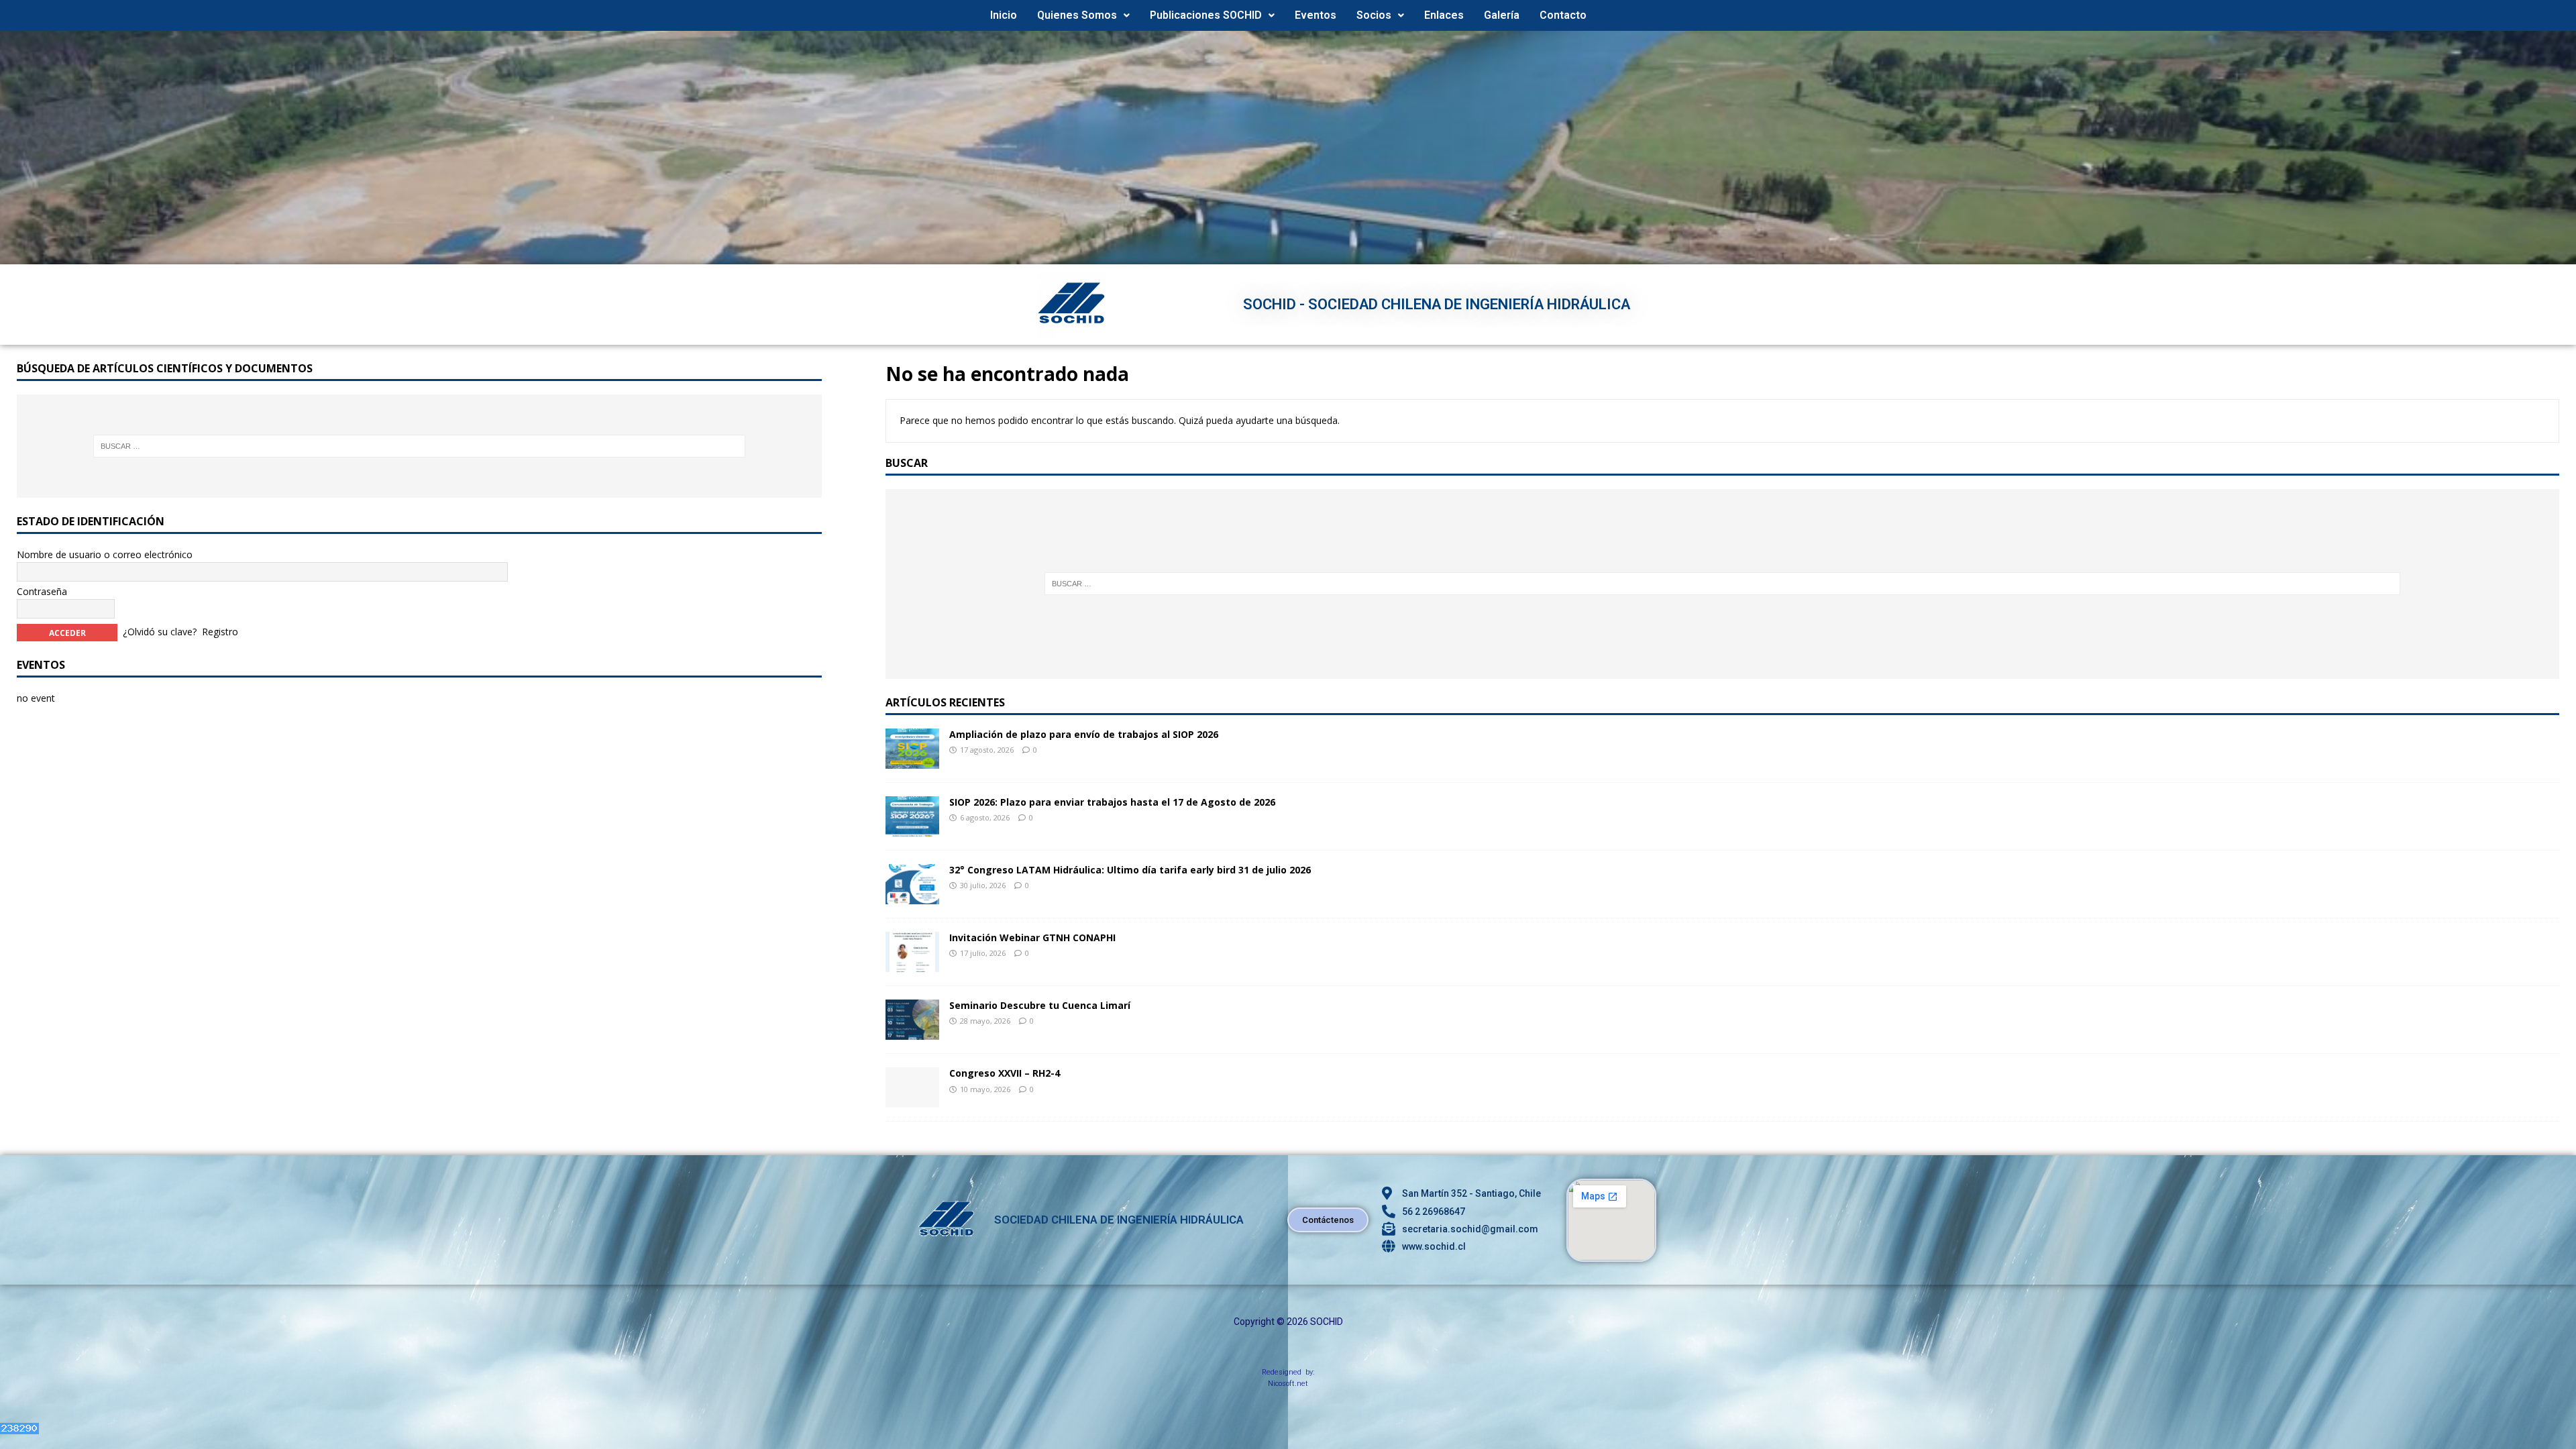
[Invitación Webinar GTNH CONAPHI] (912, 964)
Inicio (1004, 15)
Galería (1502, 15)
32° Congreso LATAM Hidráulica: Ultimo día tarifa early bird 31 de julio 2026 (1130, 870)
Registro (220, 632)
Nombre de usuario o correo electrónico (105, 554)
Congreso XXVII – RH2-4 (1005, 1073)
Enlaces (1444, 15)
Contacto (1563, 15)
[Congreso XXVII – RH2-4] (912, 1100)
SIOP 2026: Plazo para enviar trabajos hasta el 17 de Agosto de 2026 (1112, 802)
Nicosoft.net (1288, 1384)
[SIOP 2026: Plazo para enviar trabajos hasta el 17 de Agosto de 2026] (912, 829)
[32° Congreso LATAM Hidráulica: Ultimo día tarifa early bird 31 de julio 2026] (912, 897)
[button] (1083, 15)
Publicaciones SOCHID (1206, 15)
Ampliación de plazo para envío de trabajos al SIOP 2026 (1084, 734)
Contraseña (42, 591)
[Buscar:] (1722, 584)
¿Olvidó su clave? (160, 632)
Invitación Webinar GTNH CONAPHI (1032, 937)
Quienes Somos (1077, 15)
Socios (1374, 15)
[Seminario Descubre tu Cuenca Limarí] (912, 1032)
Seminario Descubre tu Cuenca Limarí (1040, 1005)
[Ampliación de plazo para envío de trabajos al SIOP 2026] (912, 761)
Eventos (1316, 15)
